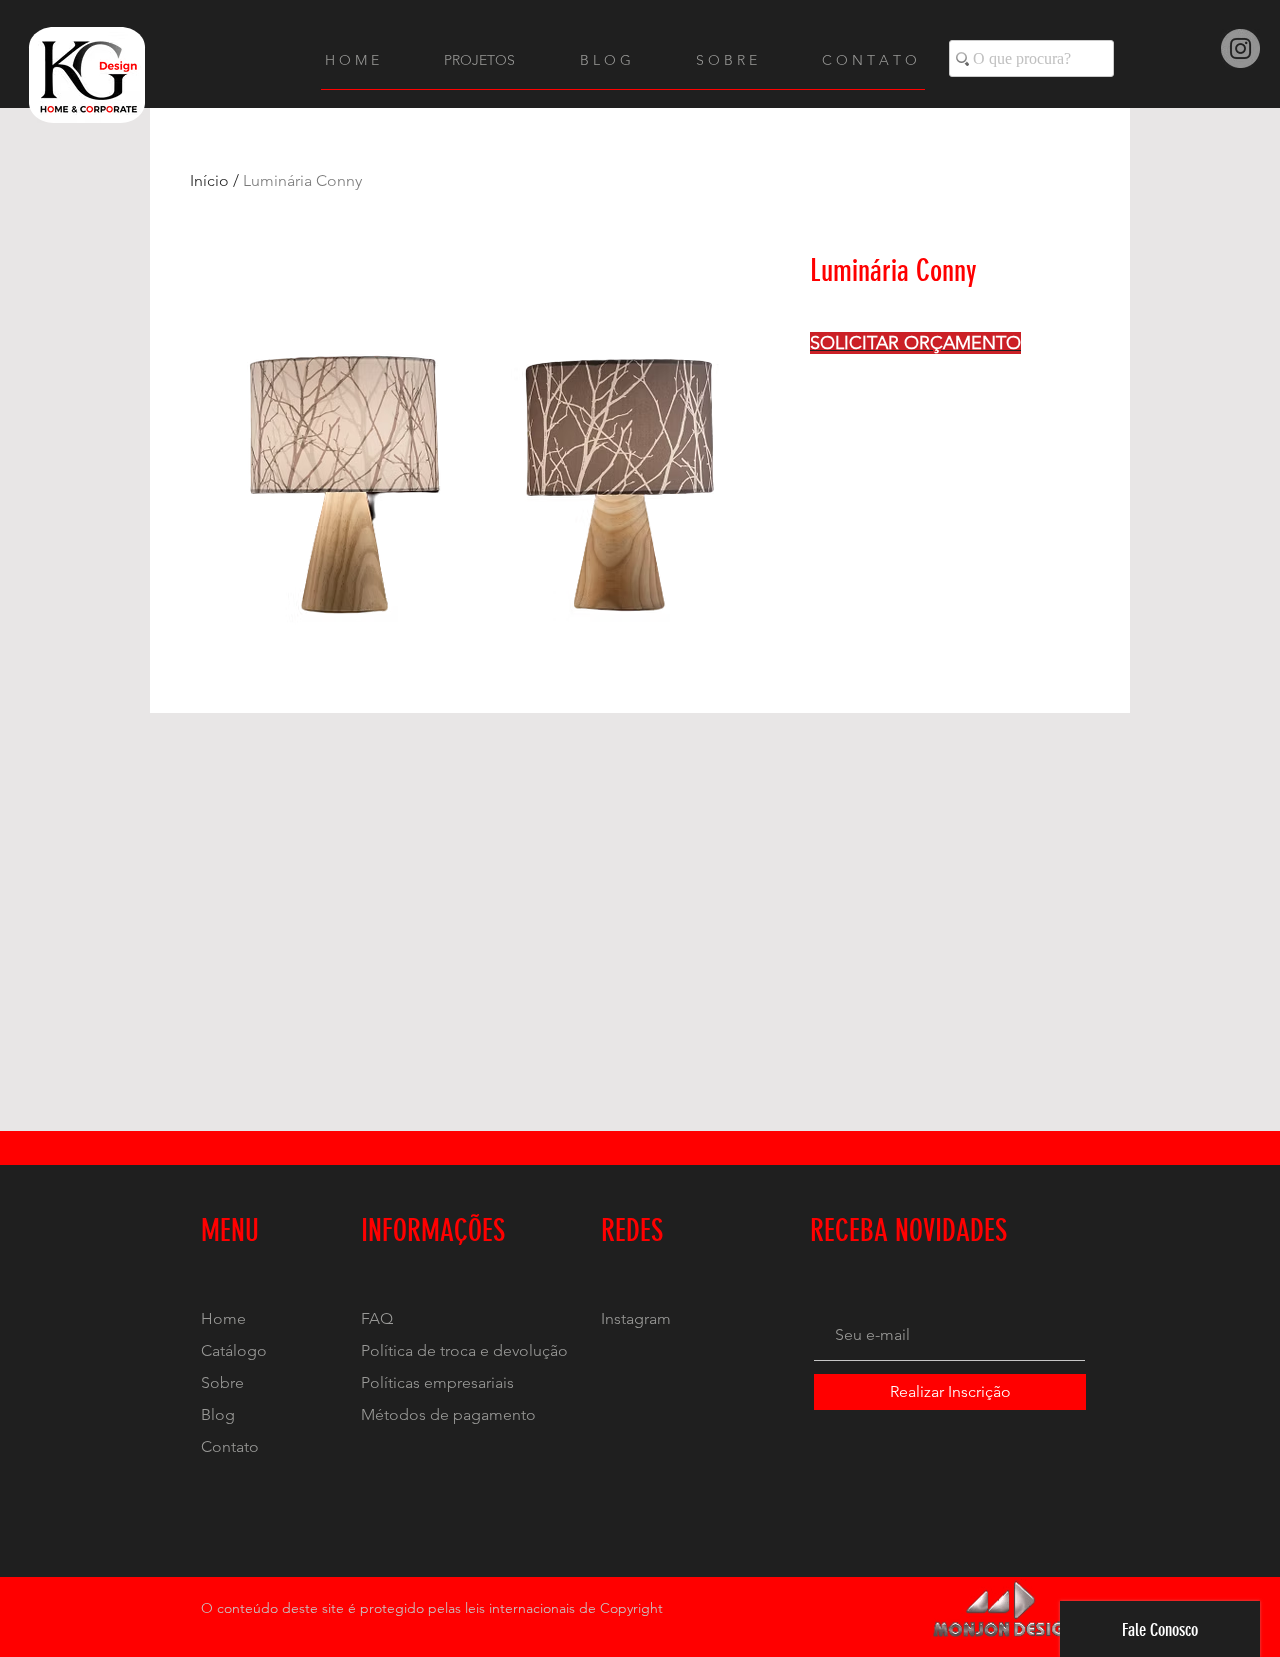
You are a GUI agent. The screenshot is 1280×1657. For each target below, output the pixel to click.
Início (209, 180)
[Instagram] (1240, 48)
